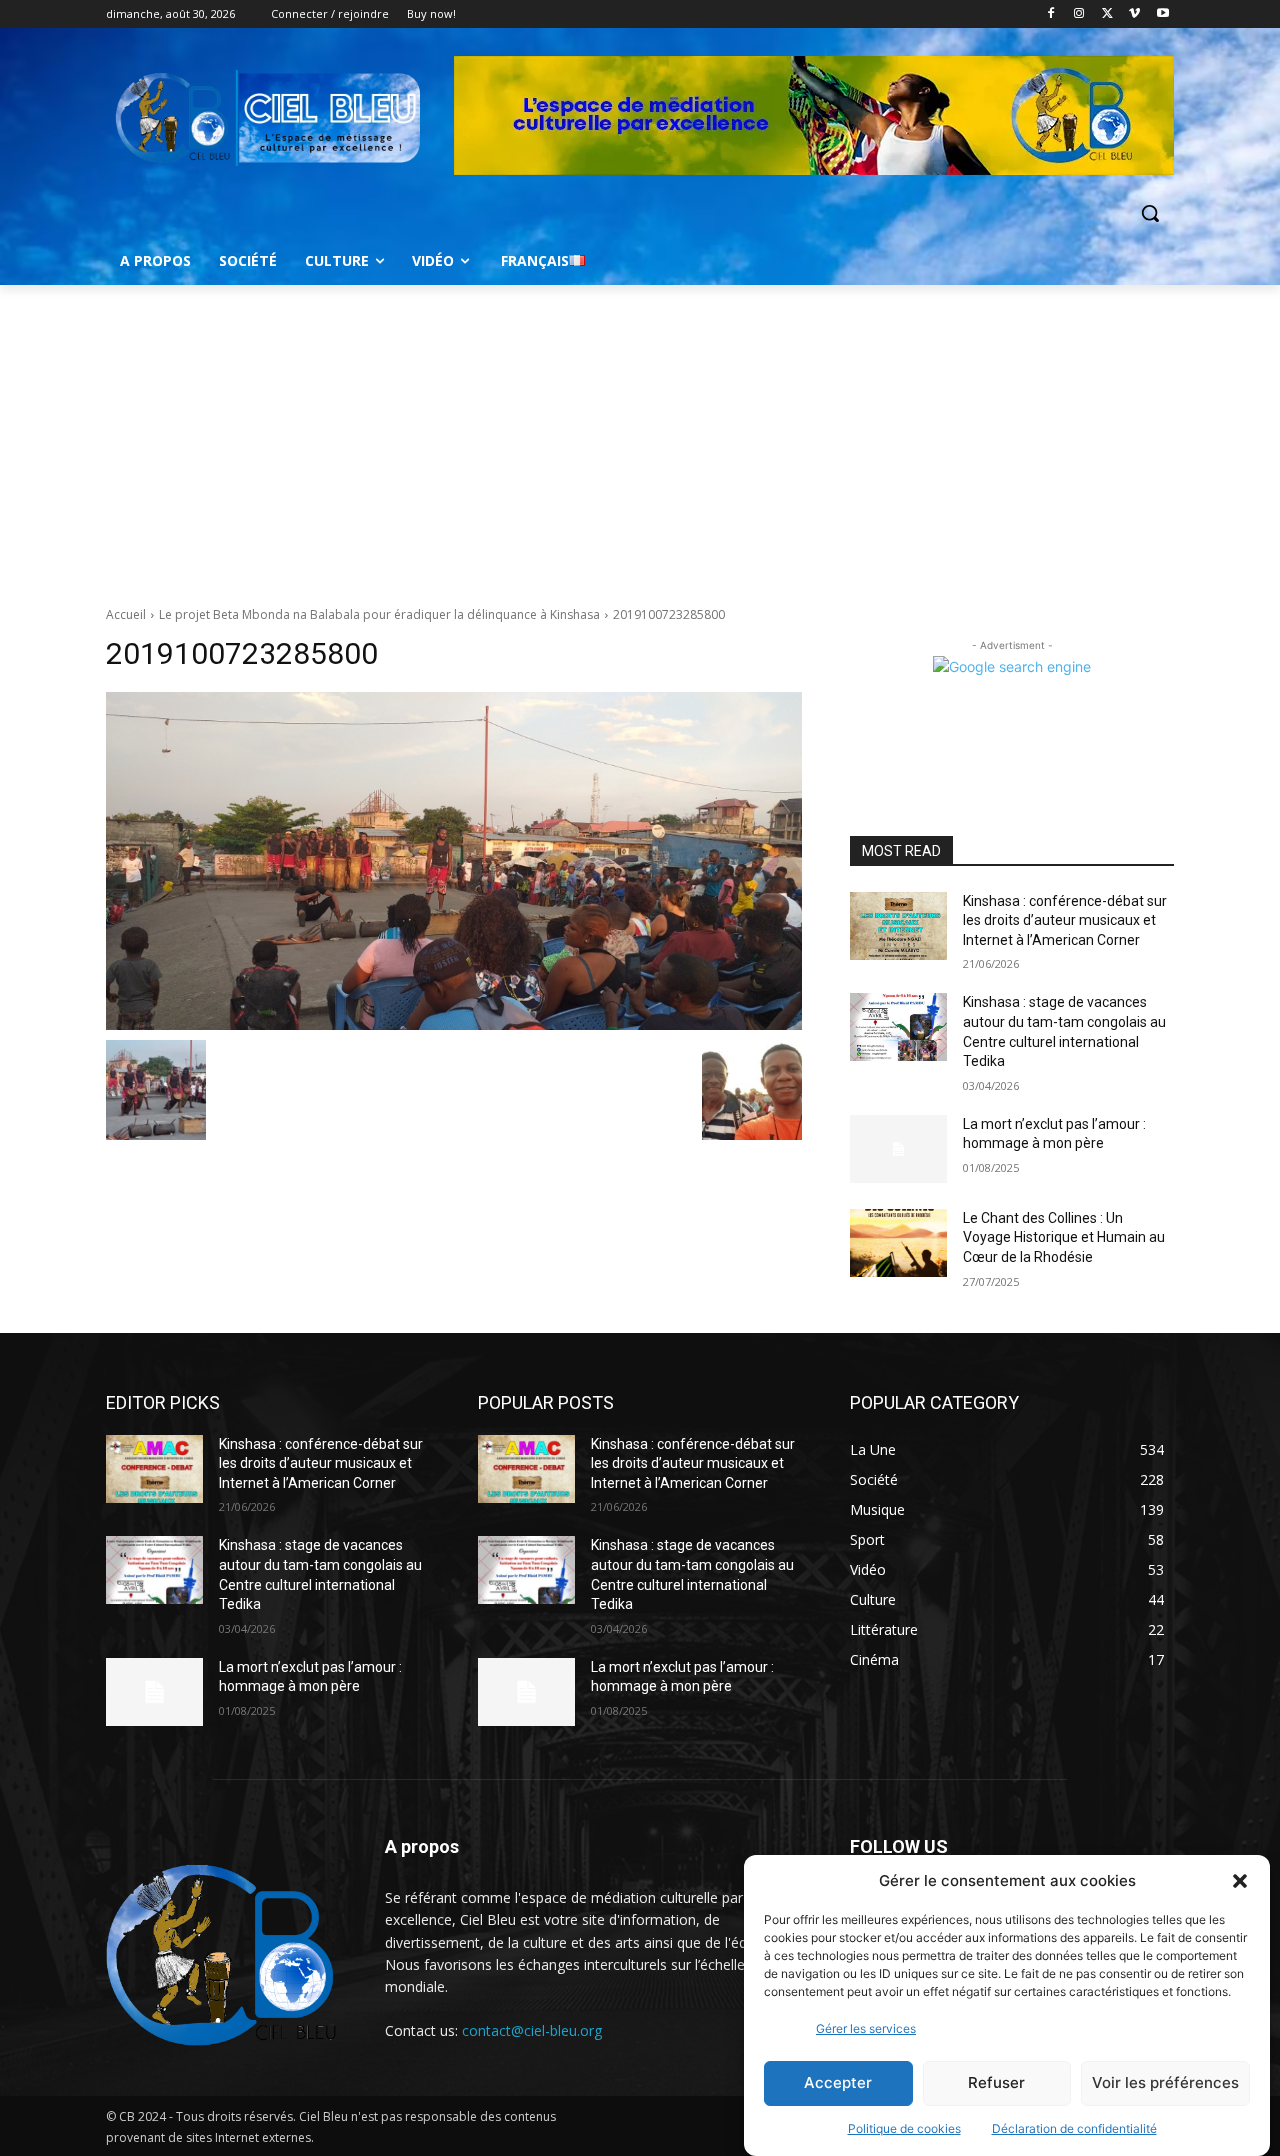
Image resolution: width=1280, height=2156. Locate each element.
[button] (1240, 1881)
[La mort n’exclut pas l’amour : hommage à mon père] (898, 1149)
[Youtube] (1162, 14)
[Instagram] (1079, 14)
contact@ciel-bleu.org (532, 2030)
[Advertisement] (640, 435)
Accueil (126, 614)
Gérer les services (866, 2028)
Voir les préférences (1165, 2083)
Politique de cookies (904, 2128)
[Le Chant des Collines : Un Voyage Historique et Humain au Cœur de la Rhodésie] (898, 1243)
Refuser (996, 2083)
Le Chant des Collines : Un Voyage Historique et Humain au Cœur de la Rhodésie (1064, 1237)
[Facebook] (1051, 14)
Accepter (838, 2083)
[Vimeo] (1134, 14)
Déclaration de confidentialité (1074, 2128)
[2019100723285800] (454, 861)
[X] (1107, 14)
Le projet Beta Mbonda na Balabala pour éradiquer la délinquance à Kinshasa (379, 614)
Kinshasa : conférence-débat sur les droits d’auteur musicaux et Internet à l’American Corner (1065, 920)
